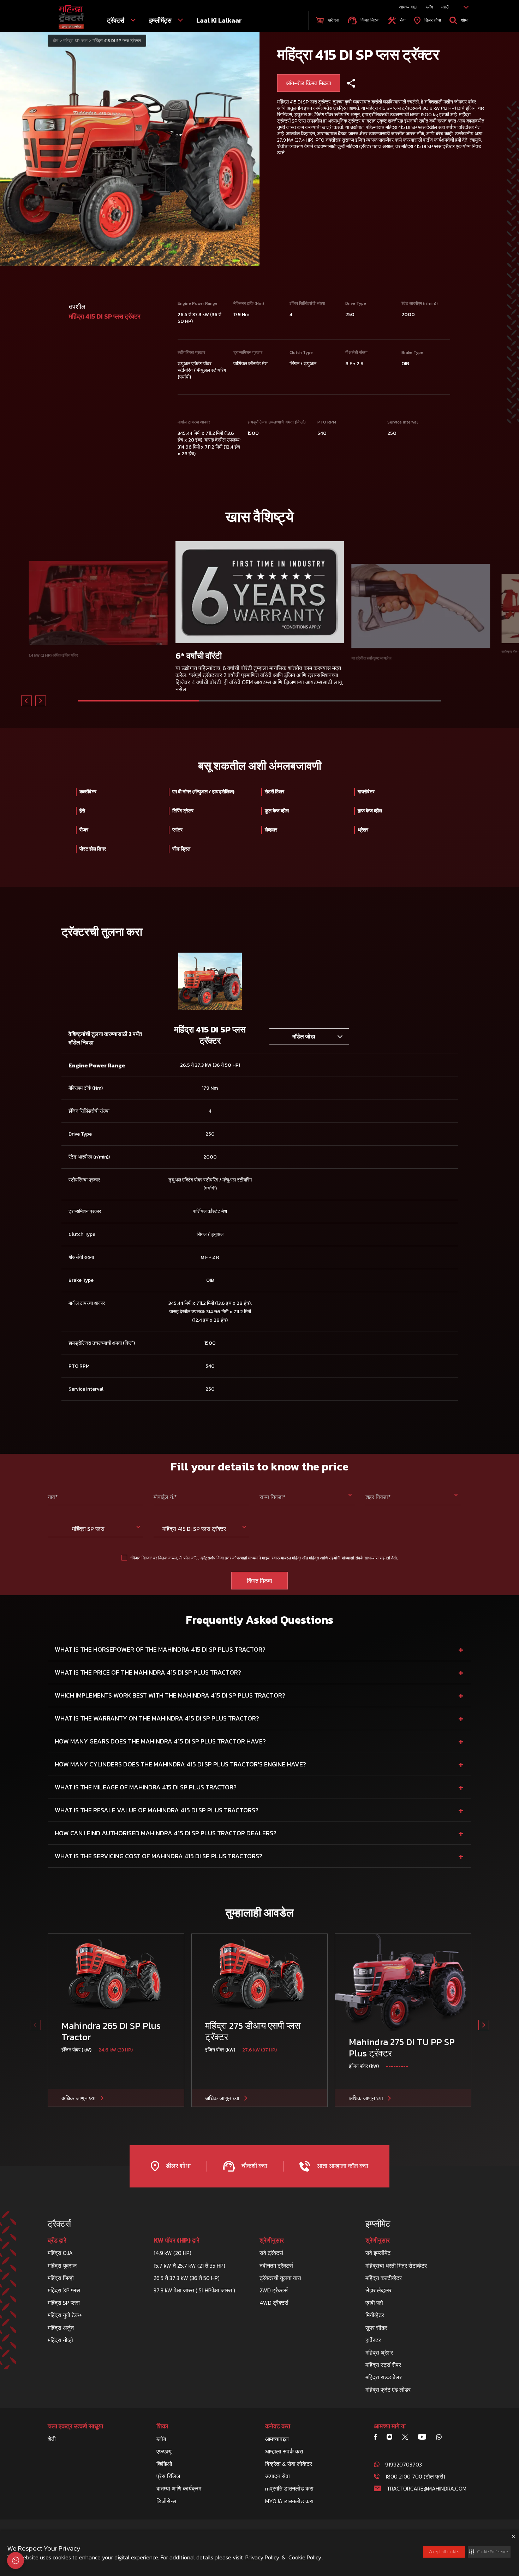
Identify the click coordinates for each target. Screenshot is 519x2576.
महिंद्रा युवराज (62, 2266)
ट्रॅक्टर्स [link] (116, 20)
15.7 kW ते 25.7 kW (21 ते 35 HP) (189, 2266)
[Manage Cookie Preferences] (16, 2560)
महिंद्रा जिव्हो (61, 2278)
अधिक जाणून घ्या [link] (79, 2098)
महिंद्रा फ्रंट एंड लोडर (388, 2390)
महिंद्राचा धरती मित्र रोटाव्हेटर (396, 2266)
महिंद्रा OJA (60, 2253)
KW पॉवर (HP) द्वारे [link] (177, 2240)
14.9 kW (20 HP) (172, 2253)
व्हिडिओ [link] (164, 2464)
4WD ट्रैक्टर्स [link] (274, 2303)
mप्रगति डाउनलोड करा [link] (289, 2488)
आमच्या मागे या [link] (390, 2426)
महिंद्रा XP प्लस (64, 2290)
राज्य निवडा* (273, 1497)
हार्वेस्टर (373, 2340)
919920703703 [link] (404, 2464)
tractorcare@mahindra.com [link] (426, 2488)
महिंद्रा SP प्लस (64, 2303)
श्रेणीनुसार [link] (272, 2240)
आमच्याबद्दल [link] (408, 7)
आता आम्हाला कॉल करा (342, 2166)
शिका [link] (162, 2426)
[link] (71, 17)
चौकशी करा (253, 2166)
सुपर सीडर (376, 2328)
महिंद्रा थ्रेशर (379, 2352)
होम (56, 41)
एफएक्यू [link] (164, 2451)
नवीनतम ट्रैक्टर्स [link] (276, 2266)
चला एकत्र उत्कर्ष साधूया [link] (75, 2426)
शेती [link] (52, 2439)
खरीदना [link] (333, 20)
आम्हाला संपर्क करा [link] (284, 2451)
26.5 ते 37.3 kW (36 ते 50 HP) (187, 2278)
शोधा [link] (464, 20)
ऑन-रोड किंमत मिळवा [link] (309, 83)
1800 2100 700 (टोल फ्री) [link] (415, 2476)
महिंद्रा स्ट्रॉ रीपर (383, 2365)
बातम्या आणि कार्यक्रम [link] (179, 2488)
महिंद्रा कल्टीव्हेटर (384, 2278)
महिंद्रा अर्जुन (61, 2328)
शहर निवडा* (378, 1497)
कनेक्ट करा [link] (278, 2426)
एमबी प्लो (374, 2303)
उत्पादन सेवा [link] (278, 2476)
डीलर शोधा (178, 2166)
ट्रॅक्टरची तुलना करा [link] (280, 2278)
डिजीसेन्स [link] (166, 2501)
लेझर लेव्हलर (378, 2290)
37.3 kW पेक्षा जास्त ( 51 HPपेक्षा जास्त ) (194, 2290)
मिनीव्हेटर (375, 2315)
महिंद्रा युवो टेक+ (65, 2315)
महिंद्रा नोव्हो (60, 2340)
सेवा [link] (402, 20)
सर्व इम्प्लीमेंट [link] (378, 2253)
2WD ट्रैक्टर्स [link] (274, 2290)
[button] (489, 2552)
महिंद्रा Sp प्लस (75, 41)
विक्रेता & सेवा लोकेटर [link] (289, 2464)
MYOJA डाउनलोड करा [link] (289, 2501)
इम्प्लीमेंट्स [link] (161, 20)
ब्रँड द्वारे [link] (57, 2240)
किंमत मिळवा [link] (369, 20)
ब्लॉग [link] (429, 7)
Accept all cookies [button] (444, 2552)
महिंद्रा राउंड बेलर (384, 2377)
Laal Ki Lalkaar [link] (219, 20)
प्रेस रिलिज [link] (168, 2476)
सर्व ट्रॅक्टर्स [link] (271, 2253)
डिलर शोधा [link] (432, 20)
